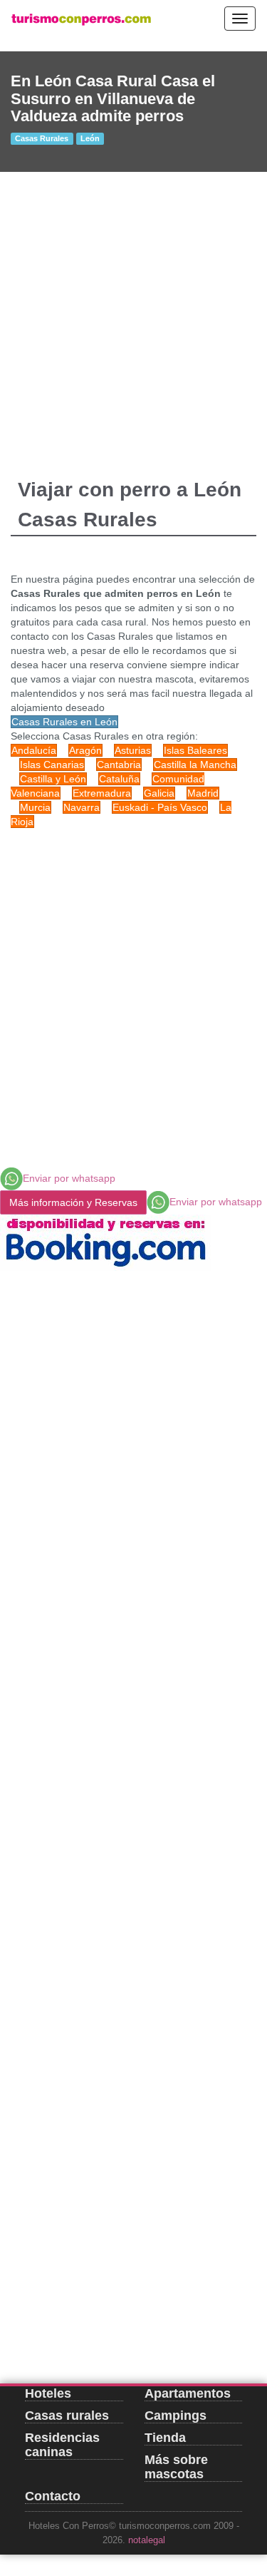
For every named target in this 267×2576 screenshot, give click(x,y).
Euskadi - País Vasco (160, 807)
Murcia (35, 807)
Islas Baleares (195, 750)
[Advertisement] (133, 313)
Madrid (203, 793)
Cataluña (119, 779)
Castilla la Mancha (195, 765)
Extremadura (102, 793)
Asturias (133, 750)
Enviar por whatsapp (69, 1178)
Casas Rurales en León (64, 722)
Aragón (85, 750)
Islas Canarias (52, 765)
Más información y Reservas (73, 1202)
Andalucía (34, 750)
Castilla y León (53, 779)
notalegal (147, 2540)
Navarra (82, 807)
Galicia (159, 793)
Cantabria (119, 765)
